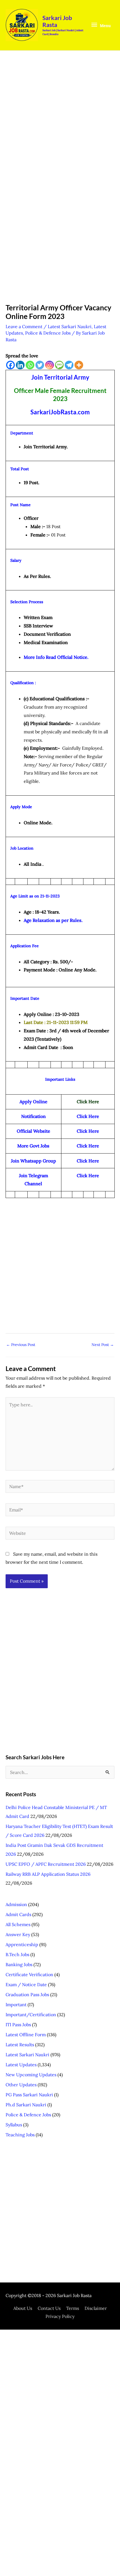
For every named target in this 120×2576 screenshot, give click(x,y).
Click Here (88, 1146)
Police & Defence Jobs (48, 333)
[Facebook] (10, 365)
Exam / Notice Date (26, 1984)
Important (16, 2005)
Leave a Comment (24, 326)
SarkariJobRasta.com (60, 412)
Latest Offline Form (26, 2035)
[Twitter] (40, 365)
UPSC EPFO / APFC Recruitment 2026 (46, 1864)
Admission (16, 1904)
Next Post (103, 1345)
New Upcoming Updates (31, 2075)
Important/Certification (31, 2015)
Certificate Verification (29, 1974)
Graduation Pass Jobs (27, 1995)
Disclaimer (96, 2308)
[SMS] (59, 365)
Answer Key (18, 1934)
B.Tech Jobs (17, 1954)
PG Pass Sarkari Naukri (29, 2095)
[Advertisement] (60, 120)
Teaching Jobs (20, 2135)
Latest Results (20, 2045)
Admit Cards (18, 1914)
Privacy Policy (60, 2316)
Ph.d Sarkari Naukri (26, 2105)
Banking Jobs (19, 1964)
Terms (73, 2308)
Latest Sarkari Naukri (70, 326)
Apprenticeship (22, 1944)
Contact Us (49, 2308)
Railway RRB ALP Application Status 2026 (48, 1874)
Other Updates (21, 2085)
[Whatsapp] (30, 365)
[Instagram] (50, 365)
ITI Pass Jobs (18, 2025)
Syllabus (14, 2125)
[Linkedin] (20, 365)
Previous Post (21, 1345)
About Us (23, 2308)
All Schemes (18, 1924)
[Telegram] (69, 365)
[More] (79, 365)
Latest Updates (21, 2065)
